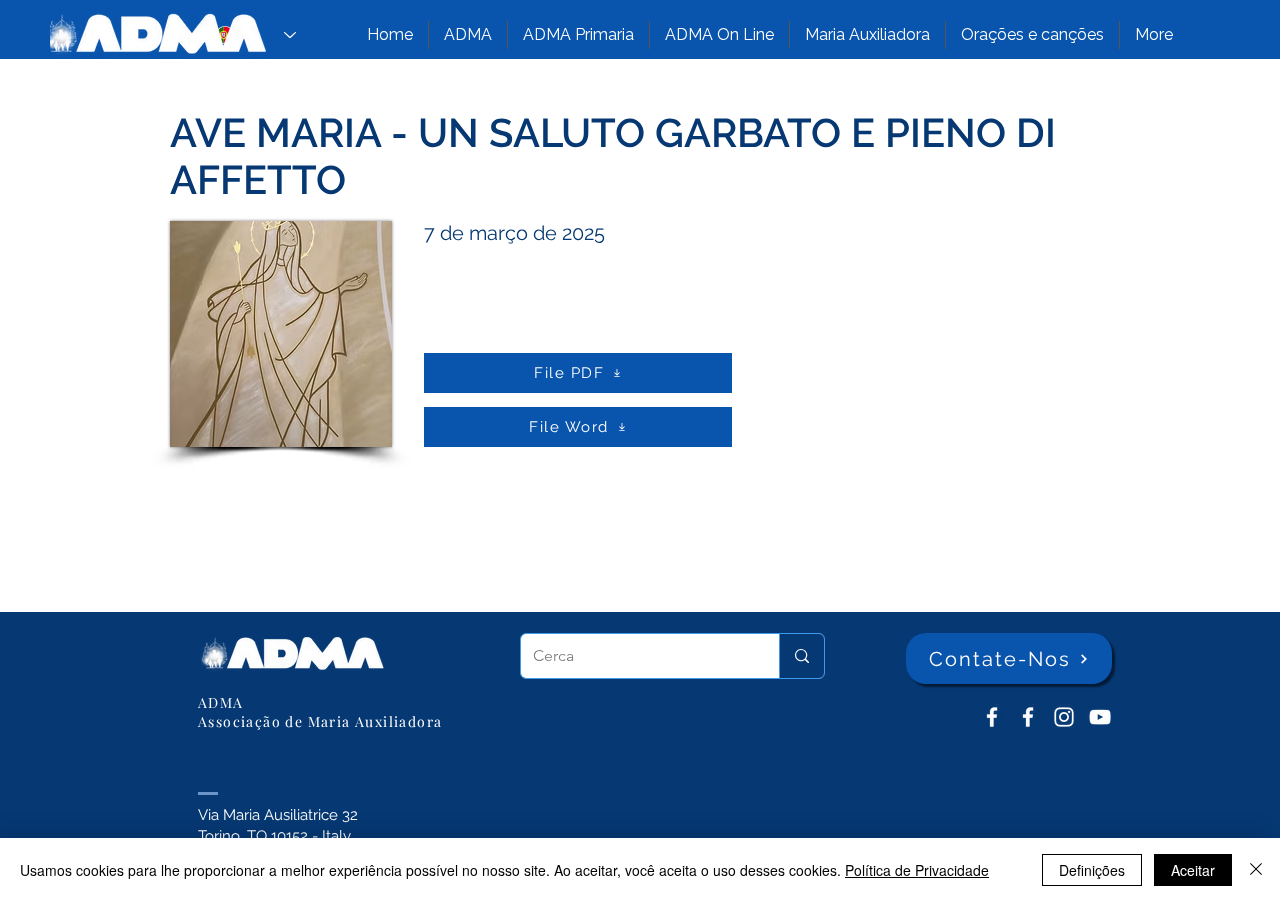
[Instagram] (1064, 717)
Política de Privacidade (917, 870)
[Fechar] (1256, 870)
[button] (468, 35)
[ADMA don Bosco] (992, 717)
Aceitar (1193, 870)
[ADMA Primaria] (1028, 717)
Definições (1092, 870)
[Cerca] (801, 656)
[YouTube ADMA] (1100, 717)
